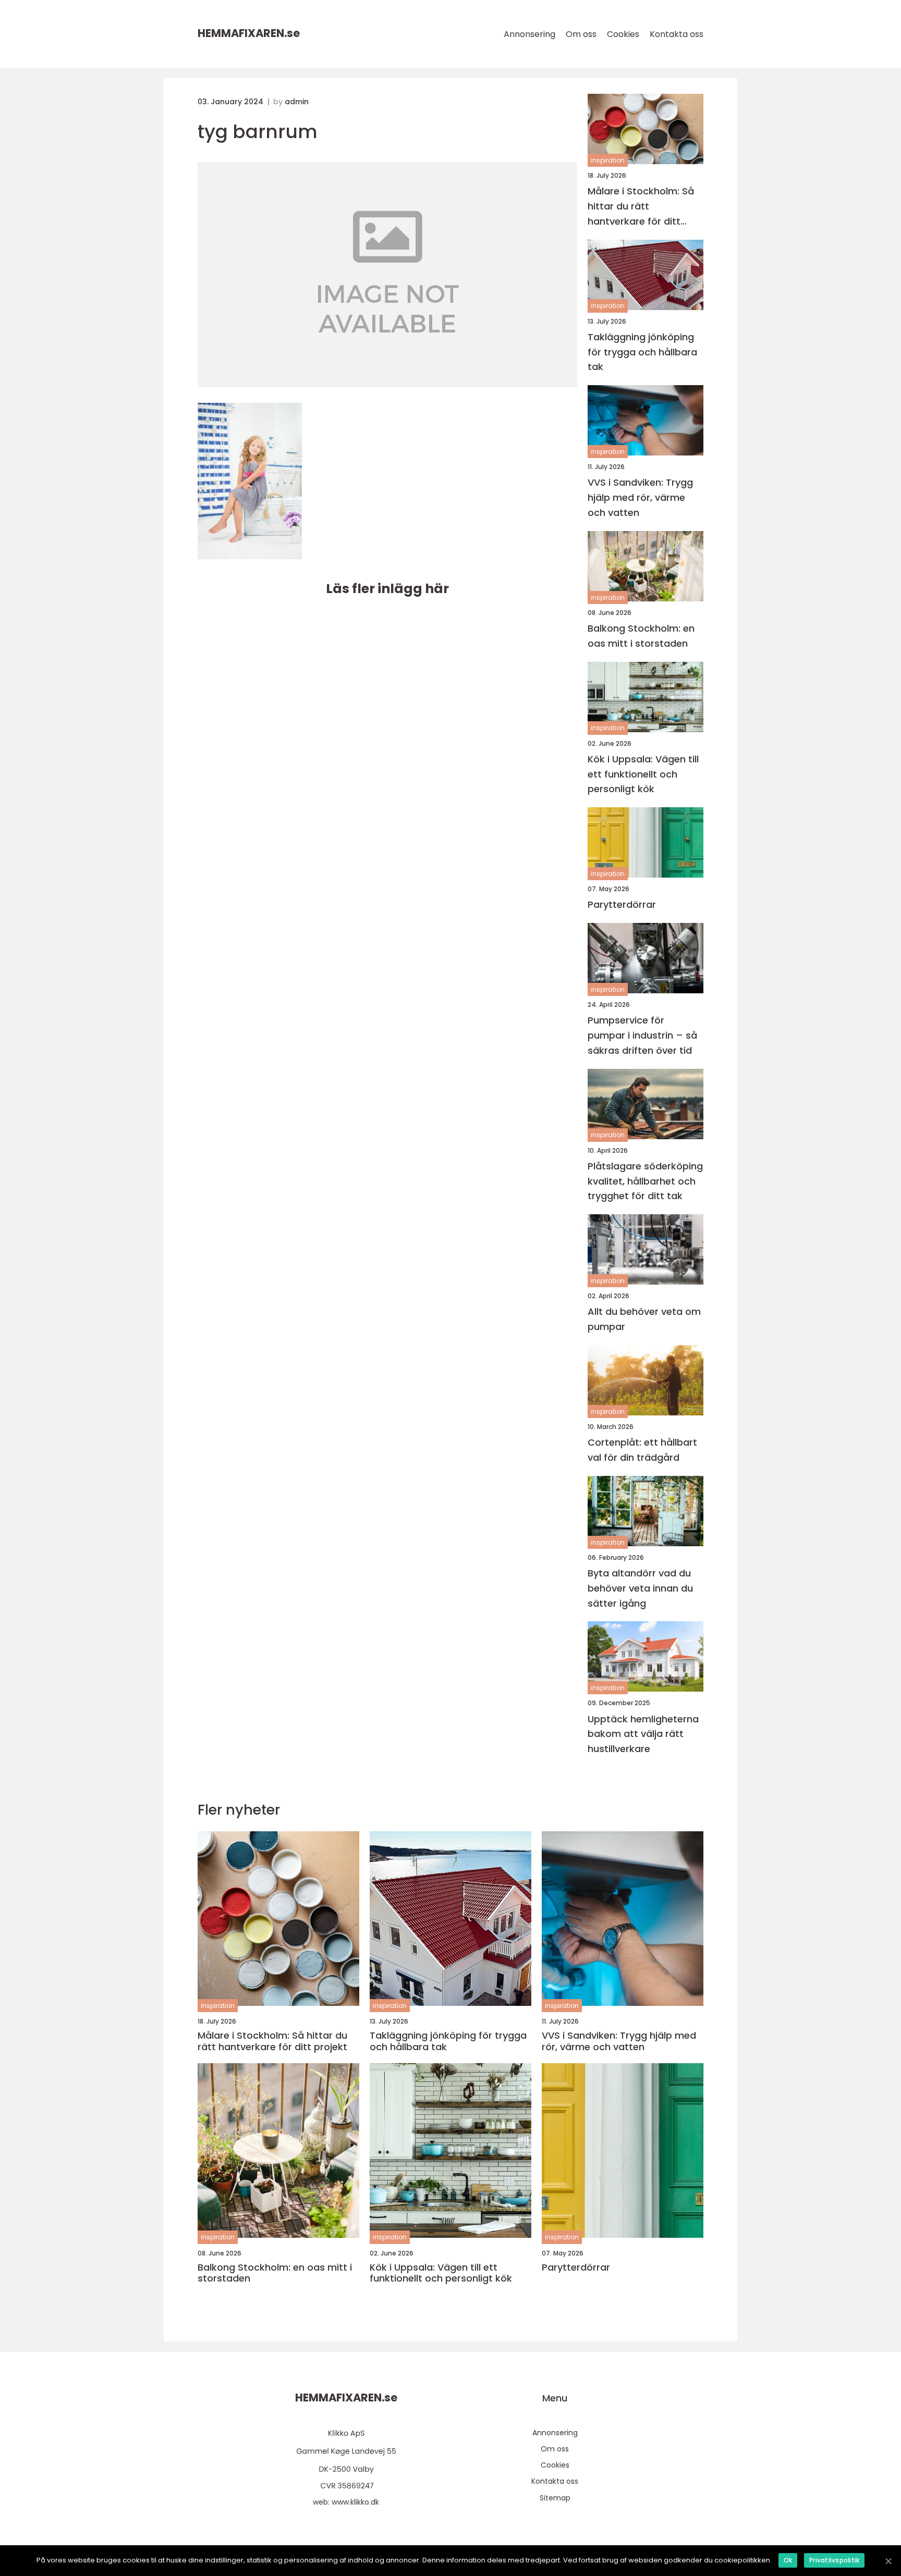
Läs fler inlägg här (387, 589)
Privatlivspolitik (834, 2560)
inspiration (608, 160)
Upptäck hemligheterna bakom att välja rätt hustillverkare (643, 1734)
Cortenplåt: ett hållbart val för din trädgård (642, 1450)
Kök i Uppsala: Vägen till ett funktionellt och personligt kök (643, 774)
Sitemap (555, 2498)
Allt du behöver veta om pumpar (644, 1319)
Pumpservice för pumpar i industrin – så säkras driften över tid (642, 1035)
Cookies (623, 34)
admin (297, 102)
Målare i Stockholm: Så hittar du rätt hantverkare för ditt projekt (641, 207)
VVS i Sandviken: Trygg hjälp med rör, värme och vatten (640, 497)
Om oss (581, 34)
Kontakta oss (677, 34)
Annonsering (529, 34)
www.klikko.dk (355, 2502)
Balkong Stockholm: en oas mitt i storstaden (641, 636)
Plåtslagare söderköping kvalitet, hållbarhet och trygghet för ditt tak (645, 1181)
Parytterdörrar (622, 904)
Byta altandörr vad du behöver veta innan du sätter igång (640, 1588)
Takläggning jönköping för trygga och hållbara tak (642, 352)
